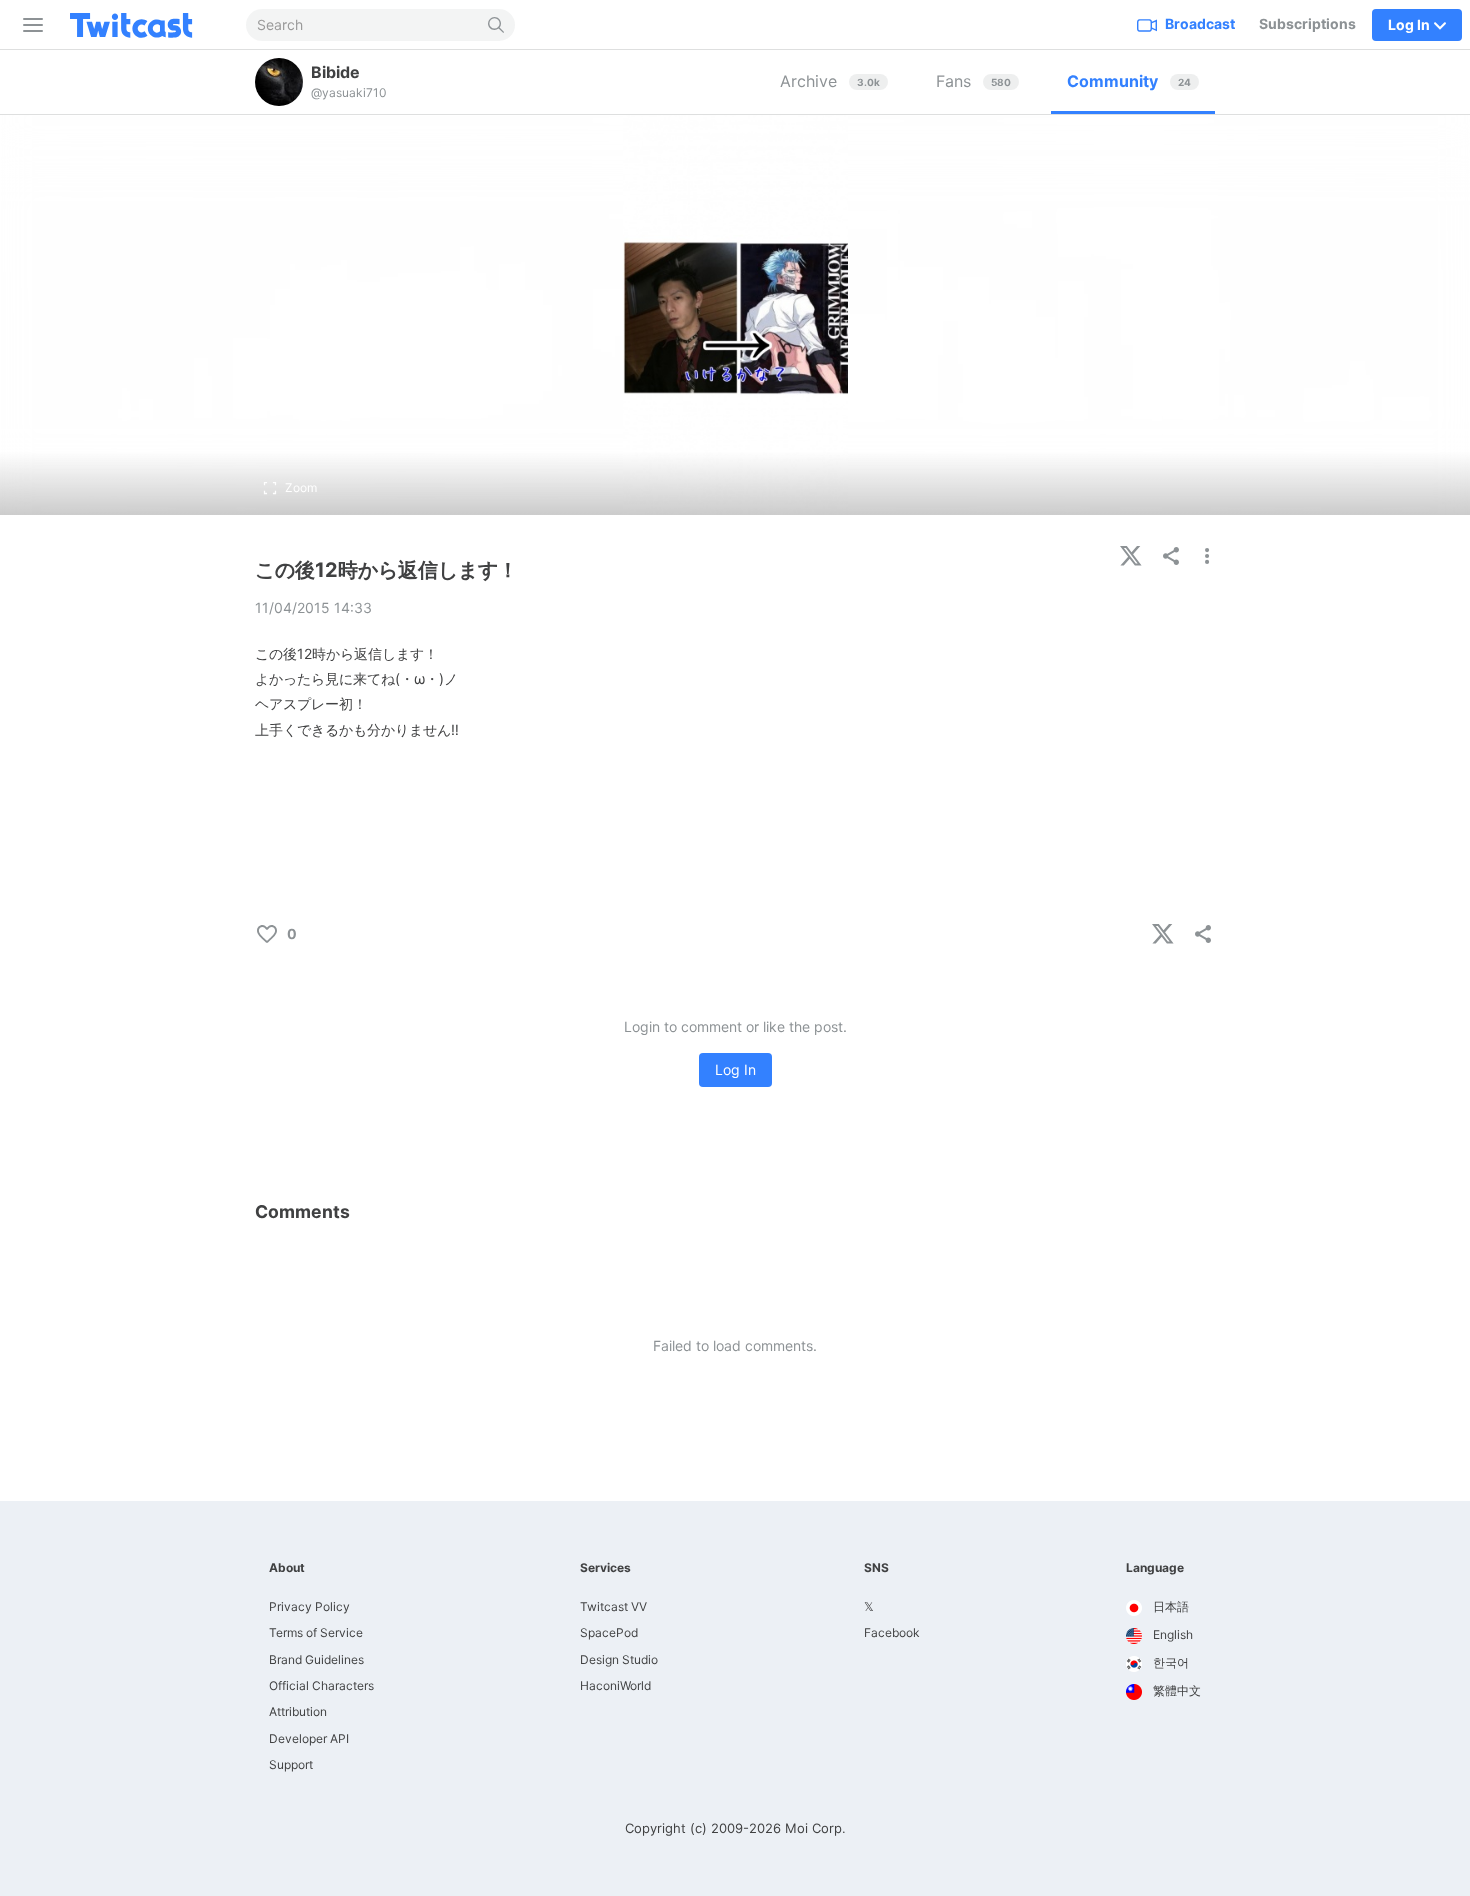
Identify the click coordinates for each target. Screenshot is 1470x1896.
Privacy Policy (309, 1606)
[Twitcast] (147, 25)
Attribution (298, 1711)
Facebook (892, 1632)
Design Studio (619, 1659)
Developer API (309, 1738)
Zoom (301, 487)
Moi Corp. (815, 1828)
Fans (973, 81)
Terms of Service (316, 1632)
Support (291, 1764)
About (287, 1568)
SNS (876, 1568)
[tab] (834, 82)
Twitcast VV (613, 1606)
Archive (830, 81)
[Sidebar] (29, 25)
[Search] (496, 25)
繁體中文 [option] (1175, 1690)
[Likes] (321, 934)
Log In (735, 1069)
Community (1129, 81)
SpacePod (609, 1632)
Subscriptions (1307, 23)
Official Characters (321, 1685)
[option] (1163, 1608)
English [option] (1171, 1634)
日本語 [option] (1169, 1606)
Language (1155, 1568)
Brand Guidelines (316, 1659)
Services (605, 1568)
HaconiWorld (615, 1685)
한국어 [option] (1169, 1662)
